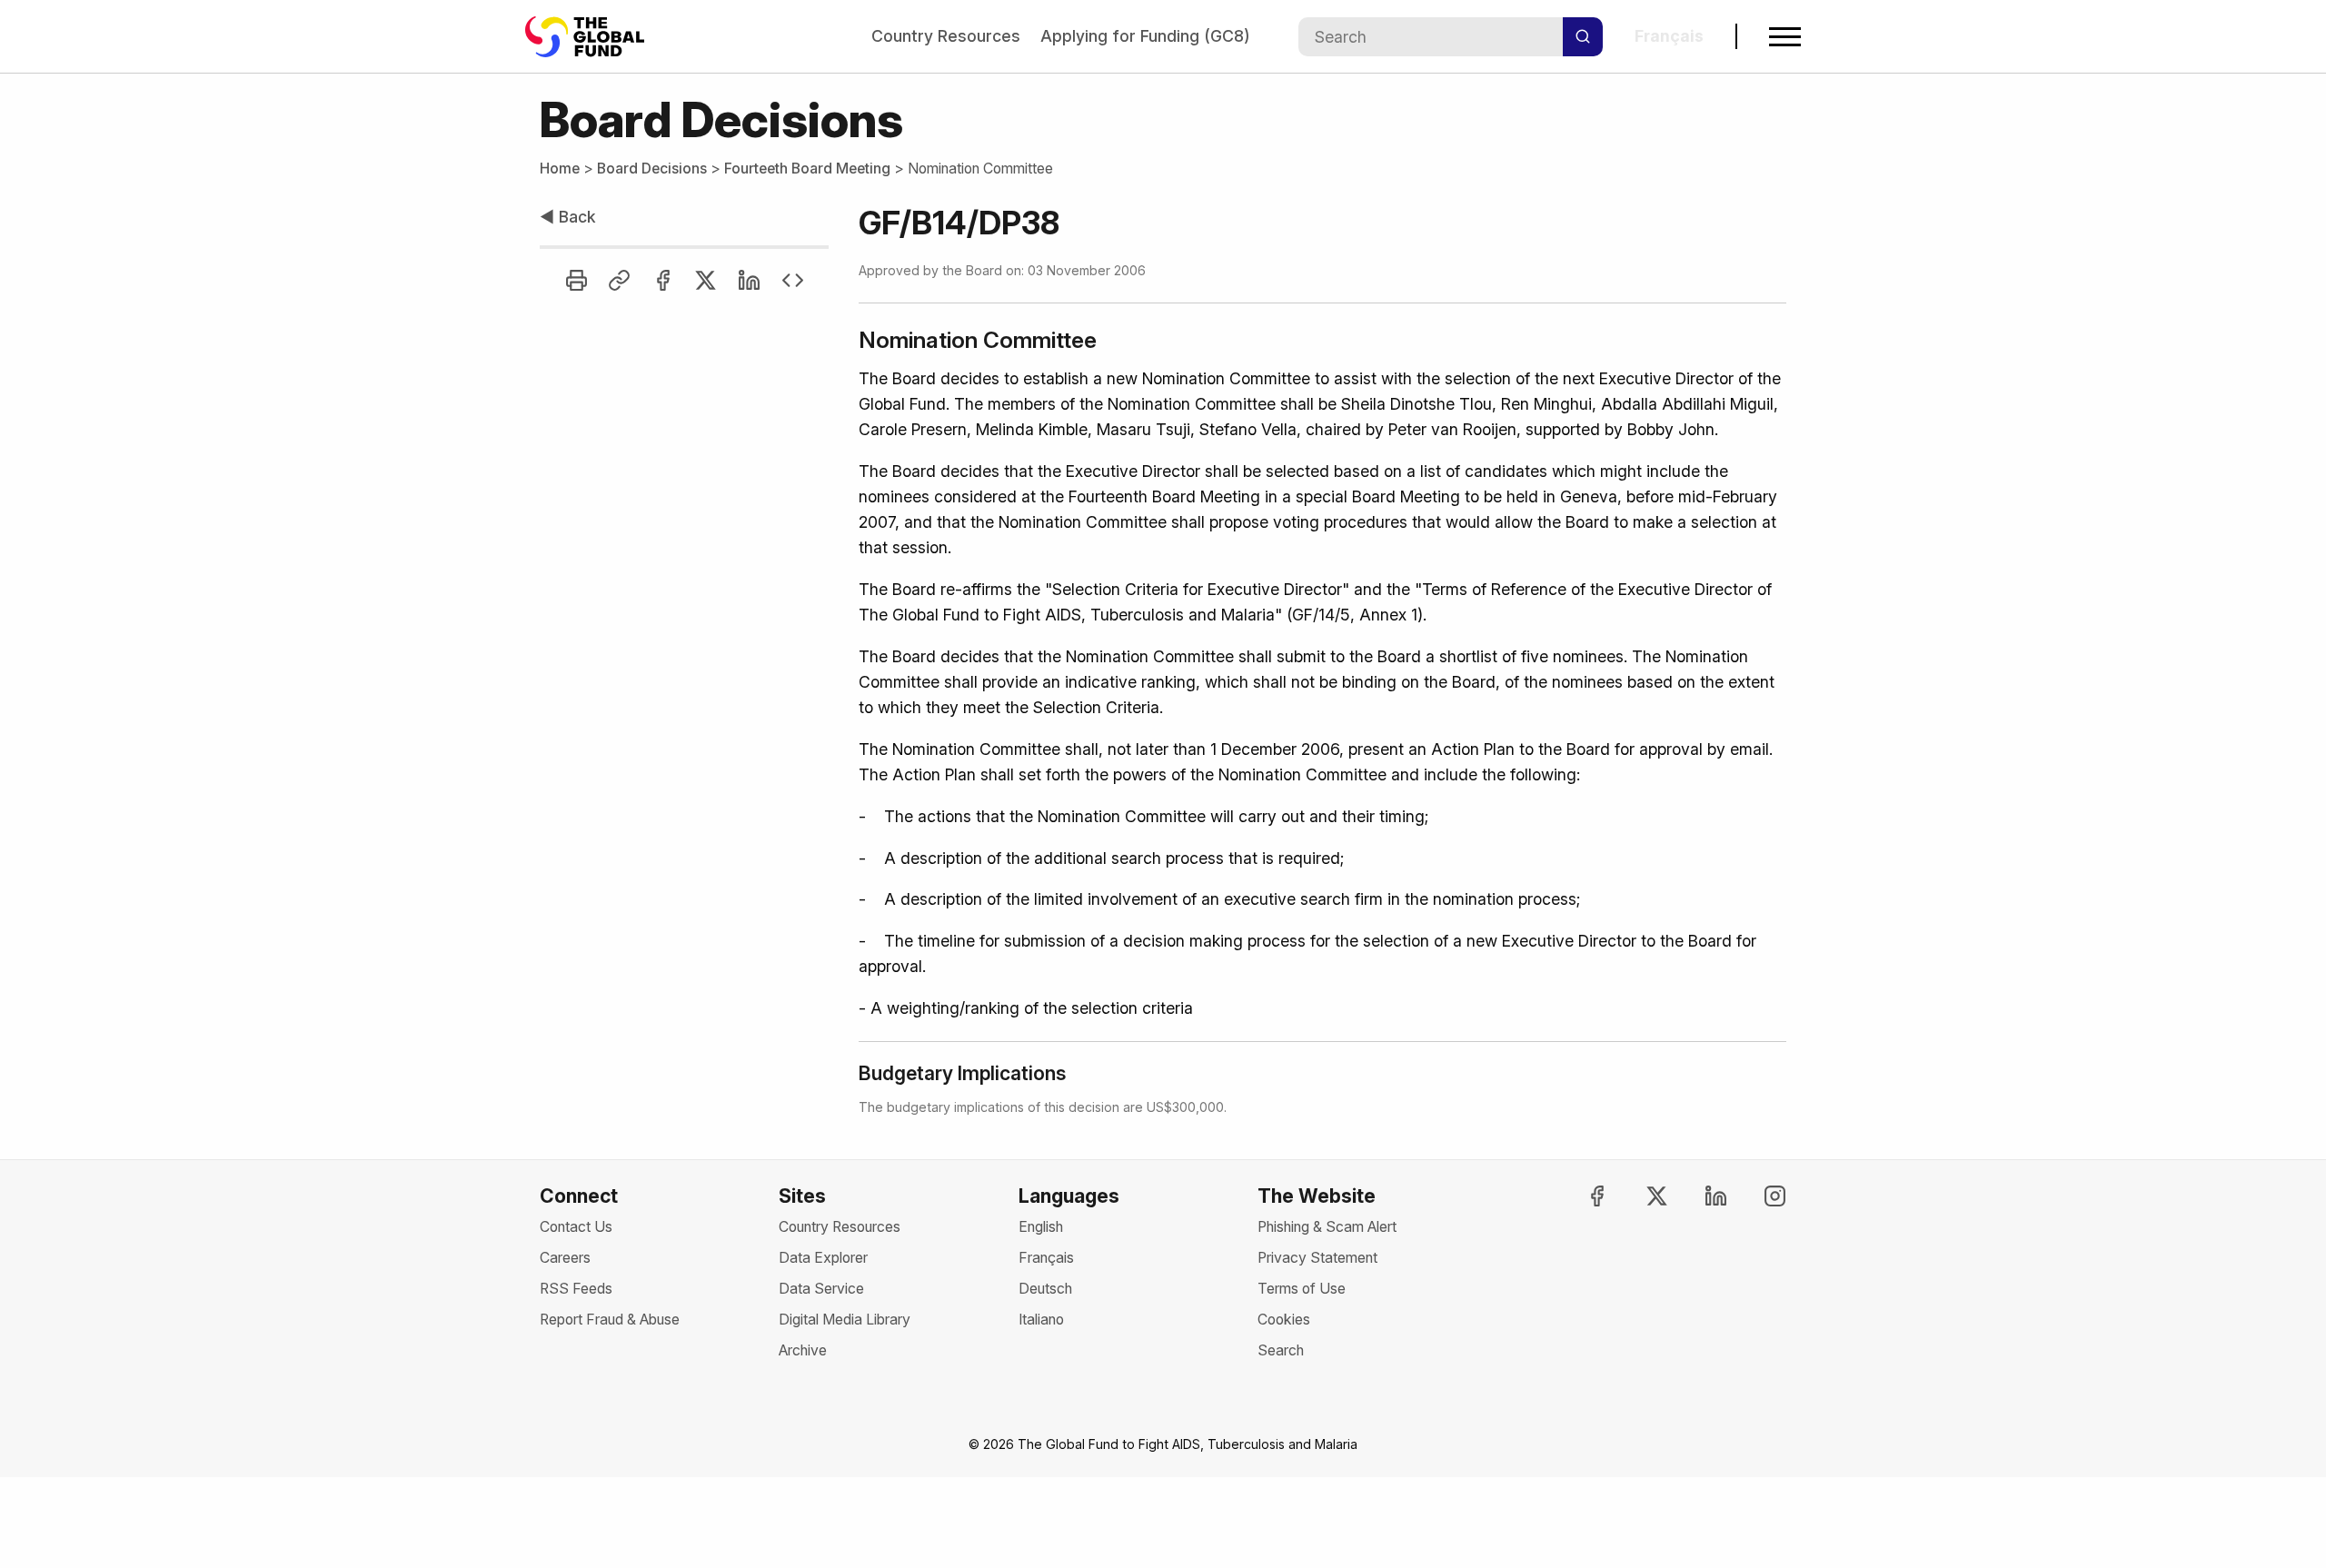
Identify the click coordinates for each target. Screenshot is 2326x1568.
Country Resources (946, 36)
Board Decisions (652, 169)
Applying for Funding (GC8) (1145, 36)
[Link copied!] (619, 280)
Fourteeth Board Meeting (807, 169)
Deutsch (1045, 1289)
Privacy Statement (1317, 1258)
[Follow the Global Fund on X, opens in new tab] (1640, 1196)
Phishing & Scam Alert (1327, 1227)
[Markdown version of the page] (793, 280)
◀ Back (568, 217)
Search (1281, 1350)
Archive (803, 1350)
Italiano (1041, 1320)
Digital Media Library (845, 1320)
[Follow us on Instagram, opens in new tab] (1759, 1196)
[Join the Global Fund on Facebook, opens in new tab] (1581, 1196)
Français (1046, 1258)
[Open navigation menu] (1785, 37)
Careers (565, 1258)
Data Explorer (823, 1258)
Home (560, 169)
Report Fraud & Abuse (610, 1320)
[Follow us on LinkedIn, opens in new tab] (1700, 1196)
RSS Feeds (576, 1289)
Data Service (821, 1289)
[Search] (1583, 37)
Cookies (1284, 1320)
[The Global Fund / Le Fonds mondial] (593, 37)
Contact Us (576, 1227)
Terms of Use (1302, 1289)
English (1041, 1227)
